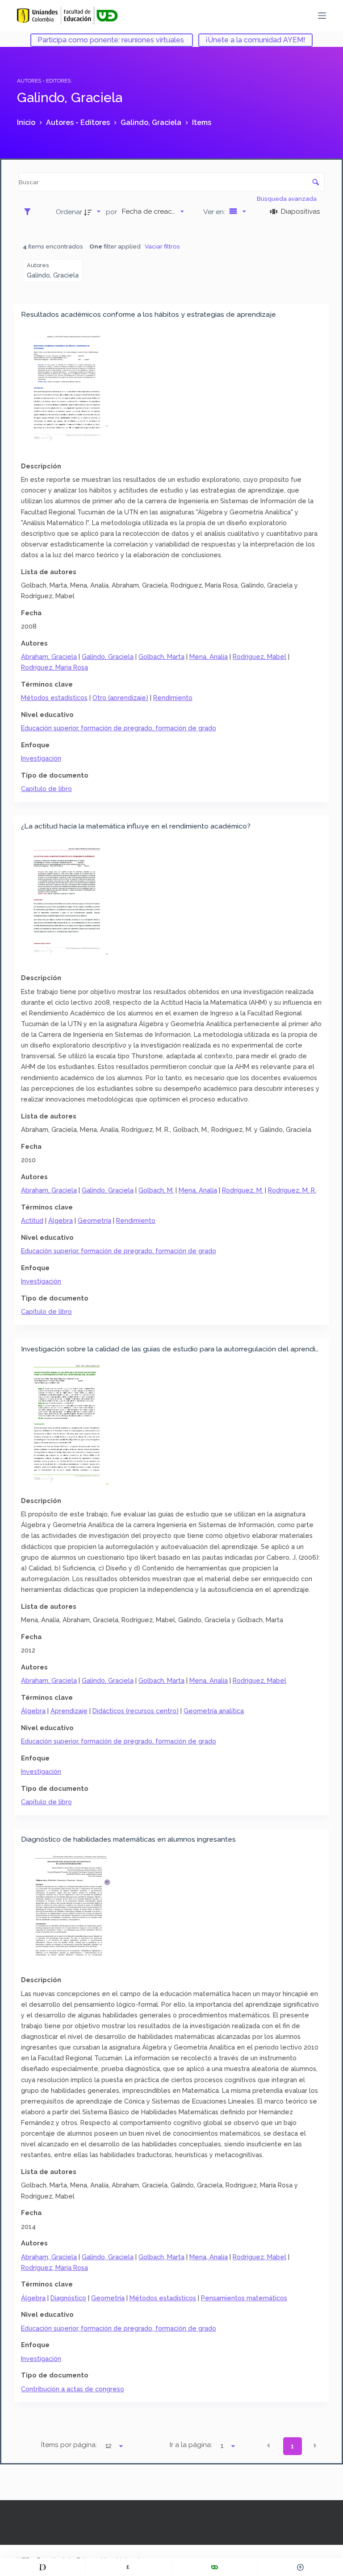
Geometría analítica (214, 1711)
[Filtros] (30, 211)
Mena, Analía (209, 656)
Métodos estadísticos (54, 698)
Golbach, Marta (161, 656)
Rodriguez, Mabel (259, 656)
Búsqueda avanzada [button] (287, 199)
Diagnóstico (68, 2298)
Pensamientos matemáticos (244, 2298)
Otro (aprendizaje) (120, 698)
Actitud (32, 1220)
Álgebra (61, 1220)
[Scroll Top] (300, 2567)
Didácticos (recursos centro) (136, 1711)
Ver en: (215, 212)
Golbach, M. (156, 1190)
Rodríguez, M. (243, 1190)
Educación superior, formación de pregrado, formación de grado (119, 728)
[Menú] (322, 16)
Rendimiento (173, 698)
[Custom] (43, 2567)
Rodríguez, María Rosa (54, 667)
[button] (268, 2445)
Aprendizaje (69, 1711)
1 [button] (292, 2446)
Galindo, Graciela (108, 656)
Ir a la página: (191, 2445)
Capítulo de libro (46, 789)
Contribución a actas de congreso (73, 2389)
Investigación (41, 758)
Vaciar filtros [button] (162, 246)
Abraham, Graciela (49, 656)
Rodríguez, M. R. (292, 1190)
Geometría (94, 1220)
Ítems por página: (69, 2445)
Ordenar (69, 212)
